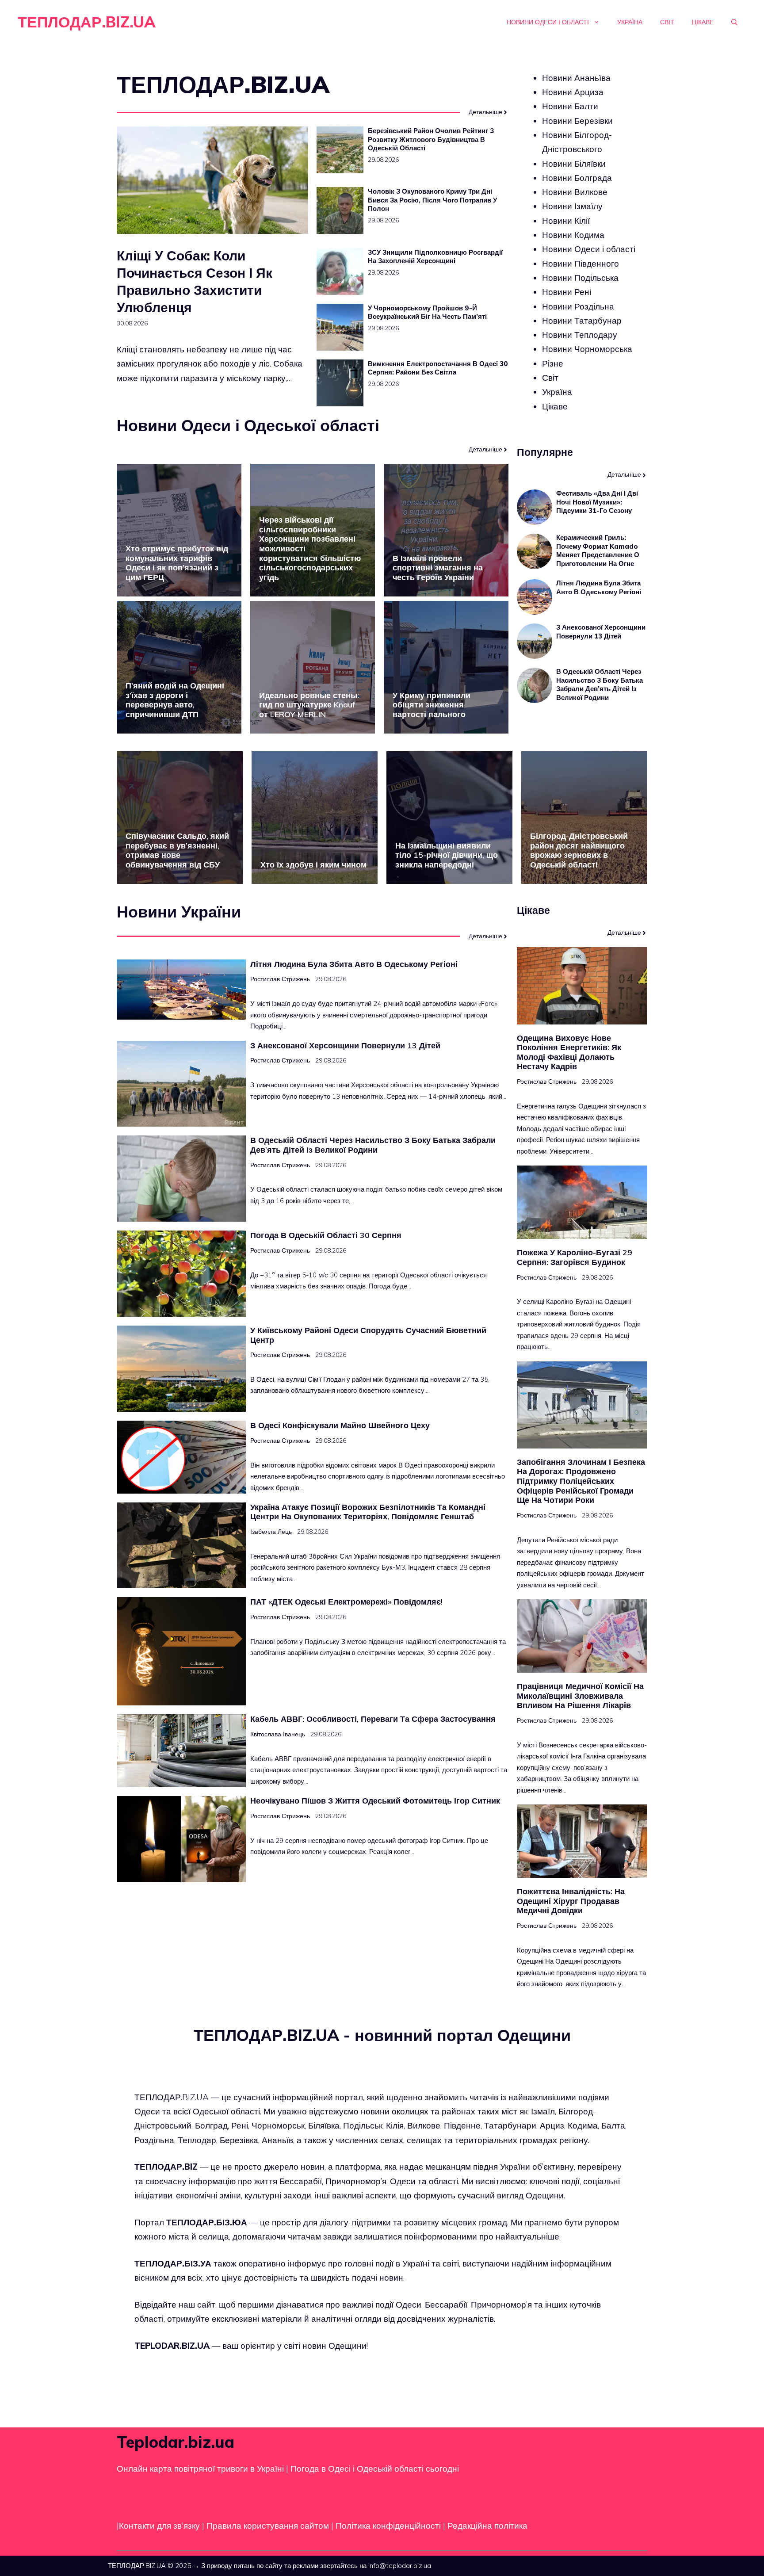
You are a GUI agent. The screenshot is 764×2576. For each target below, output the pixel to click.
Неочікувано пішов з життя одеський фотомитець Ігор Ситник (375, 1801)
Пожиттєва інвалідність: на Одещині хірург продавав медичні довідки (571, 1901)
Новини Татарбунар (582, 321)
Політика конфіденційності (388, 2526)
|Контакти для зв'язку (158, 2526)
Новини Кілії (566, 221)
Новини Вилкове (575, 192)
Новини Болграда (577, 178)
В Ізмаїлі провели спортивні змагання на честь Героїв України (438, 568)
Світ (667, 22)
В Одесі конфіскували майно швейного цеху (340, 1425)
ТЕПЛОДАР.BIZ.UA (87, 22)
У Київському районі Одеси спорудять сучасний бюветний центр (368, 1335)
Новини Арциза (573, 92)
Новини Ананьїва (576, 78)
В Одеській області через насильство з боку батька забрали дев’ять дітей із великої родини (600, 685)
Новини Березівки (577, 121)
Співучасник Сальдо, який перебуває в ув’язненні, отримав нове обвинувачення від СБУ (177, 850)
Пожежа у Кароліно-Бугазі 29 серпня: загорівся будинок (575, 1257)
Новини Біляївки (574, 164)
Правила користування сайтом (269, 2526)
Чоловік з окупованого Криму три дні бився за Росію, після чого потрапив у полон (432, 200)
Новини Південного (581, 264)
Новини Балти (570, 107)
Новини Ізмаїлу (572, 206)
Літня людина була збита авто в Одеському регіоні (599, 588)
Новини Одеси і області (548, 22)
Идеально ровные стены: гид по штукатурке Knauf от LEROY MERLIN (309, 705)
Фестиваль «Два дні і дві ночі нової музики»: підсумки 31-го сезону (597, 502)
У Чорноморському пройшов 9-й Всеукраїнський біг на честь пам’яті (427, 312)
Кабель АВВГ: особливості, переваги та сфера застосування (373, 1719)
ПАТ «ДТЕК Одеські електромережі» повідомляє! (346, 1602)
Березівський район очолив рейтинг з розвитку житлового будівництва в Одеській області (431, 139)
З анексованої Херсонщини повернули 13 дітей (601, 632)
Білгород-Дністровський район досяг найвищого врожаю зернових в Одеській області (579, 850)
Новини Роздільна (578, 306)
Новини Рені (567, 292)
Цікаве (703, 22)
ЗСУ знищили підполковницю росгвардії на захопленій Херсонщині (435, 257)
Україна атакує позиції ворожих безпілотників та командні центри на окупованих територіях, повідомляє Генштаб (368, 1512)
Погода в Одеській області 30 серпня (326, 1235)
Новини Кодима (573, 235)
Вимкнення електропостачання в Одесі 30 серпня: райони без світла (438, 368)
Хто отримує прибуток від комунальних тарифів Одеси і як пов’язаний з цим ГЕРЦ (177, 563)
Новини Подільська (580, 278)
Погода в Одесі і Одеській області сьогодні (375, 2469)
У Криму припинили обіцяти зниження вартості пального (432, 705)
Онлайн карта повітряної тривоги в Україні (200, 2469)
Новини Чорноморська (587, 349)
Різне (553, 363)
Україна (630, 22)
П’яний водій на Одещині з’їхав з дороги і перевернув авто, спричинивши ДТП (175, 700)
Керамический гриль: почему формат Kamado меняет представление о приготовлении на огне (598, 551)
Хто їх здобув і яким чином (313, 865)
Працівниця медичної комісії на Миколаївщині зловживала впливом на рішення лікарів (580, 1696)
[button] (734, 22)
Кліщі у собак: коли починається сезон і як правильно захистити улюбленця (195, 281)
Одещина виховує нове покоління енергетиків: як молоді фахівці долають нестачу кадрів (569, 1052)
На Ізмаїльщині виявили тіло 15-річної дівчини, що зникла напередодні (447, 855)
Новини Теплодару (580, 335)
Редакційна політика (487, 2526)
